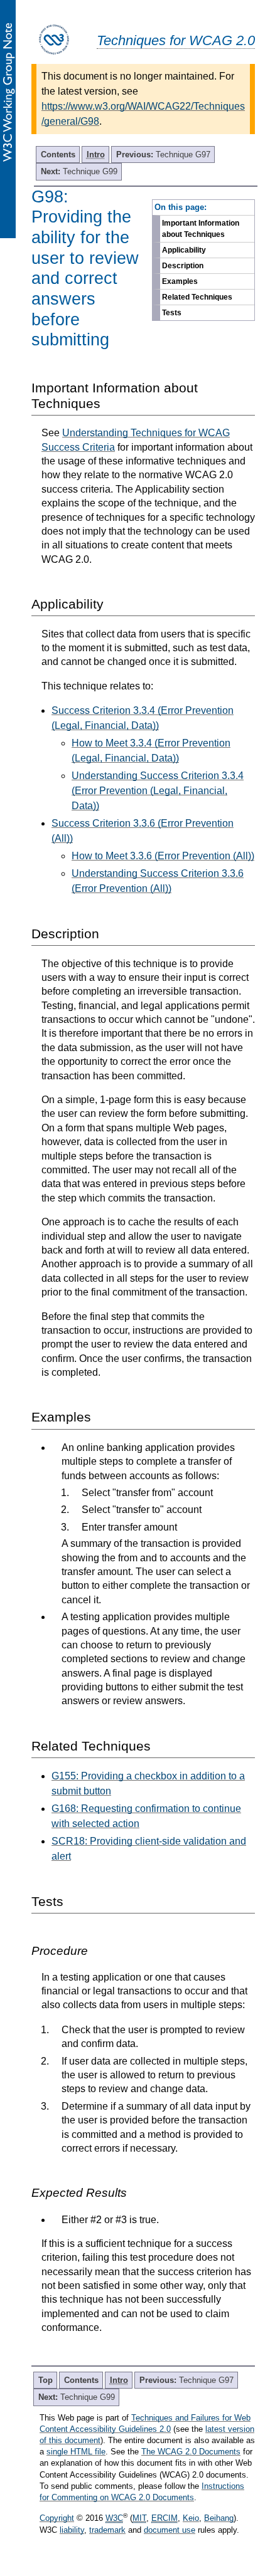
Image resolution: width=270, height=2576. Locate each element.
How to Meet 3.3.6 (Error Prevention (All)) (163, 856)
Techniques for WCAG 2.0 (176, 40)
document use (170, 2530)
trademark (107, 2530)
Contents (58, 154)
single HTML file (76, 2452)
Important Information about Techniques (201, 229)
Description (183, 266)
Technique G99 (79, 171)
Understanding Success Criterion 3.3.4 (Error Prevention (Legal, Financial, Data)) (158, 791)
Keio (191, 2518)
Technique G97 (163, 154)
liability (72, 2530)
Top (46, 2380)
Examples (180, 281)
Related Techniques (197, 297)
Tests (172, 313)
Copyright (57, 2518)
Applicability (184, 250)
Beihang (219, 2518)
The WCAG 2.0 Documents (191, 2452)
